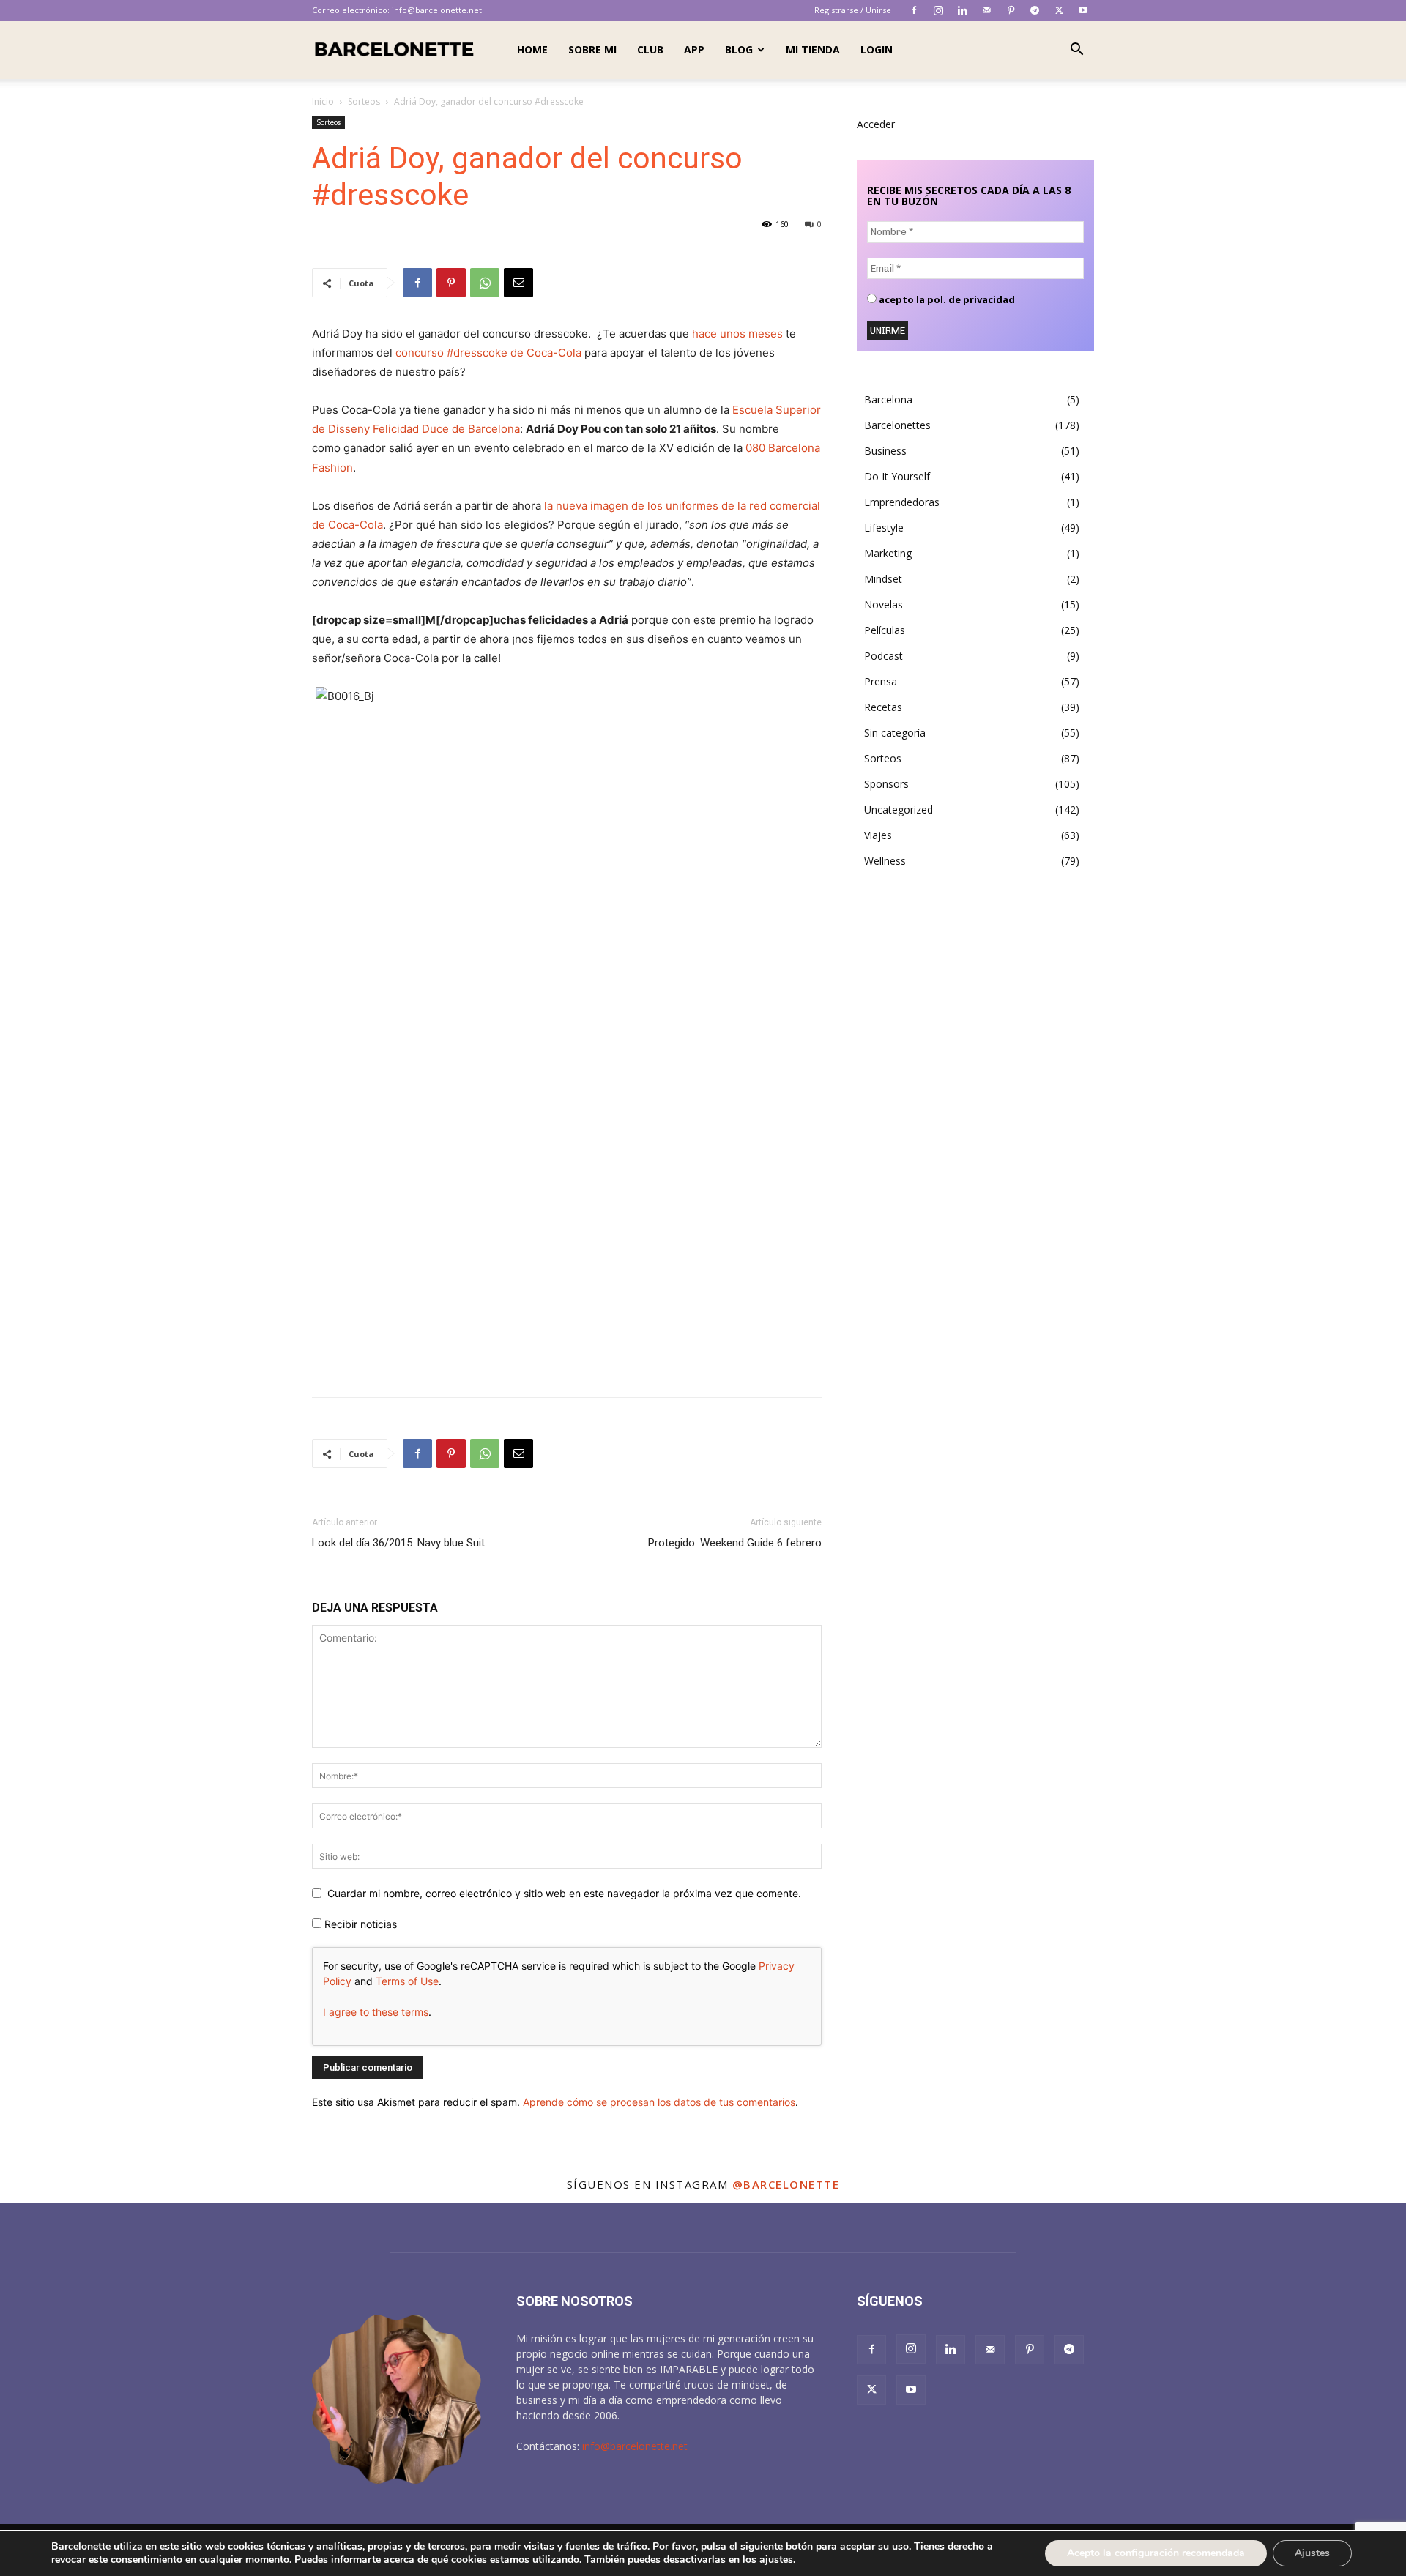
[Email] (518, 283)
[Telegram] (1035, 10)
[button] (1076, 51)
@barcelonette (786, 2184)
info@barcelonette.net (437, 10)
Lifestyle (884, 528)
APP (694, 49)
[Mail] (986, 10)
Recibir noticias (359, 1924)
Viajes (878, 835)
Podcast (884, 656)
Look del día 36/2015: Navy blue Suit (398, 1543)
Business (885, 451)
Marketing (888, 553)
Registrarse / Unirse (853, 10)
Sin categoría (895, 733)
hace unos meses (736, 334)
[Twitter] (1059, 10)
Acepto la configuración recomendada (1156, 2553)
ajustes (776, 2560)
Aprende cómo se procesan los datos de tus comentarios (659, 2102)
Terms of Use (407, 1981)
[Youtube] (1083, 10)
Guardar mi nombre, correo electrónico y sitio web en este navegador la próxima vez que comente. (564, 1893)
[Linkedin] (962, 10)
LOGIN (877, 49)
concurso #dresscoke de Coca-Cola (490, 353)
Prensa (881, 681)
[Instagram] (938, 10)
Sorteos (364, 101)
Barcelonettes (897, 425)
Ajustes (1312, 2553)
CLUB (650, 49)
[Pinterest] (1011, 10)
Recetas (883, 707)
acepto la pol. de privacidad (946, 300)
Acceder (876, 124)
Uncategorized (899, 809)
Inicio (323, 101)
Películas (885, 630)
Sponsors (886, 784)
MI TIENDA (813, 49)
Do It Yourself (897, 476)
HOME (532, 49)
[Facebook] (914, 10)
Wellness (885, 861)
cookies (469, 2560)
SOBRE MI (592, 49)
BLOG (739, 49)
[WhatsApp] (485, 283)
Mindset (883, 579)
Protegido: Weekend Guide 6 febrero (735, 1543)
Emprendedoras (902, 502)
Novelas (884, 604)
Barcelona (888, 399)
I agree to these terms (376, 2012)
